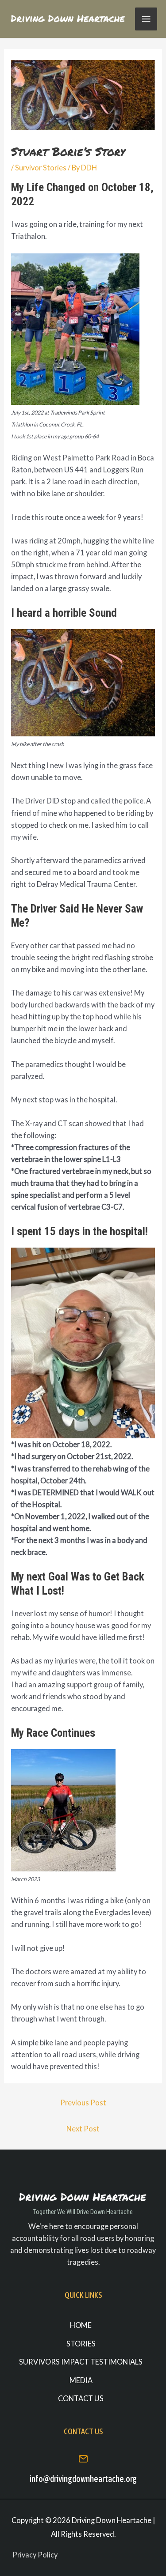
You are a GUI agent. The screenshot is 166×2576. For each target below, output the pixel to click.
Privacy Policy (35, 2555)
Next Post (83, 2129)
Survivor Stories (41, 168)
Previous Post (83, 2103)
